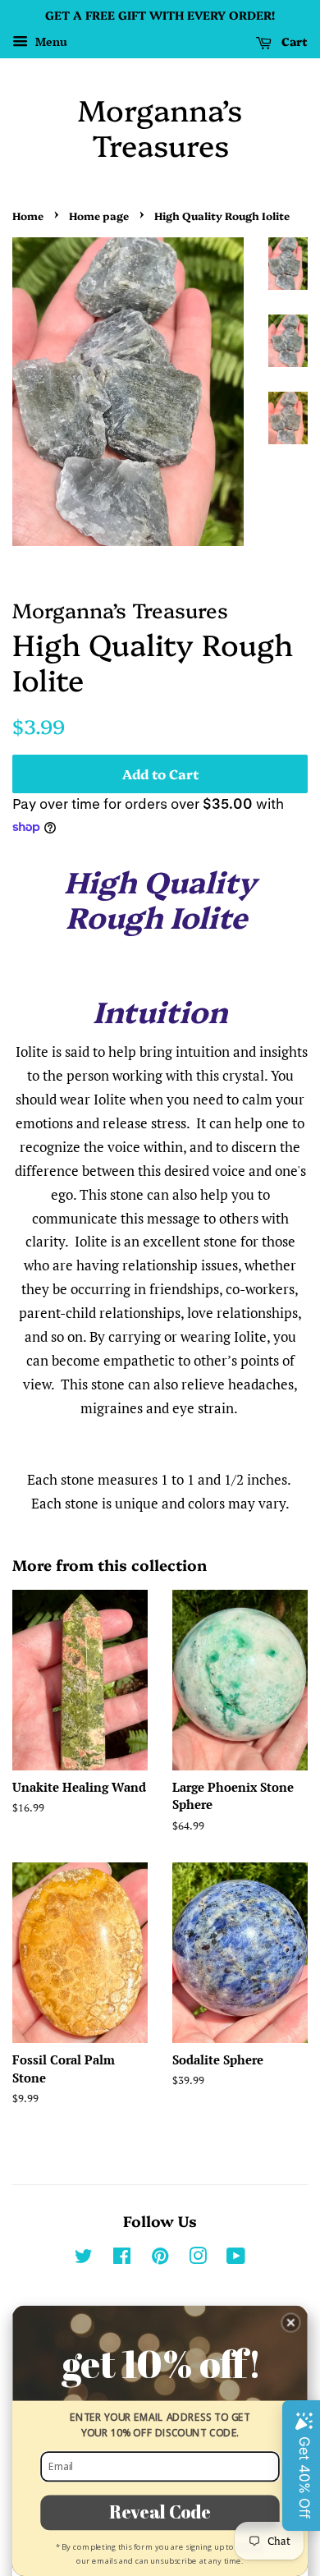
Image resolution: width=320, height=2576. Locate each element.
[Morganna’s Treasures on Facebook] (122, 2259)
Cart (293, 41)
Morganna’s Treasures (160, 126)
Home (28, 216)
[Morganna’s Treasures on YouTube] (236, 2259)
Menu (50, 41)
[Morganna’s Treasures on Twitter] (84, 2259)
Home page (99, 216)
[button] (291, 2323)
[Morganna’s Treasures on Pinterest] (160, 2259)
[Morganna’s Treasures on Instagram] (198, 2259)
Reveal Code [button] (160, 2512)
